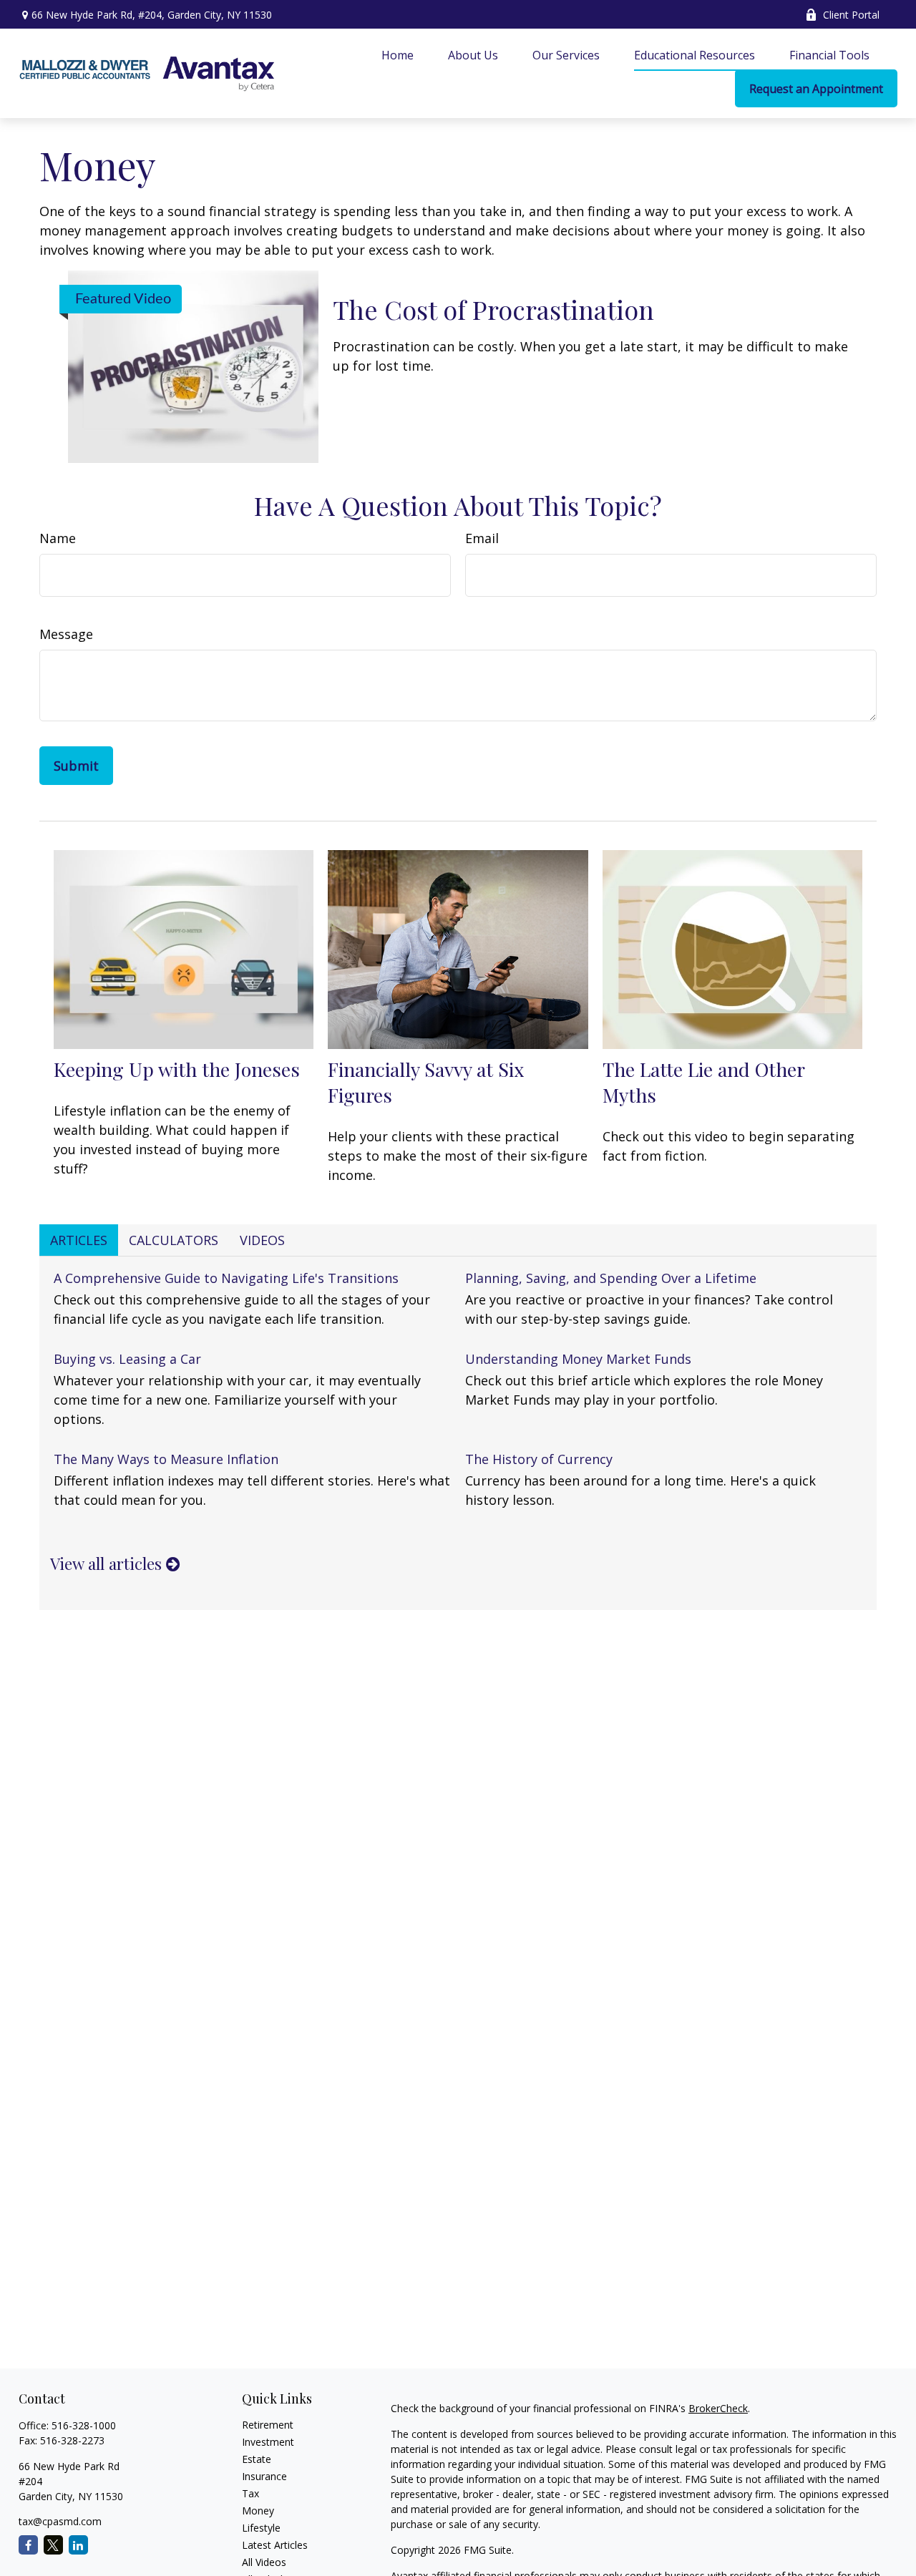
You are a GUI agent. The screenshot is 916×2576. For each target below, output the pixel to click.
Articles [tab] (79, 1240)
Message (66, 634)
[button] (398, 54)
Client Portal (851, 15)
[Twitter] (53, 2545)
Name (58, 538)
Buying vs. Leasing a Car (127, 1359)
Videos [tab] (262, 1240)
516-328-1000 (84, 2425)
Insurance (264, 2476)
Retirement (268, 2425)
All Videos (264, 2562)
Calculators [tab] (174, 1240)
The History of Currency (539, 1459)
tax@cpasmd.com (60, 2521)
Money (258, 2511)
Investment (268, 2442)
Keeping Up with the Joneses (177, 1069)
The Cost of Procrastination (493, 309)
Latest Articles (275, 2545)
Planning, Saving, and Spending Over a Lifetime (611, 1278)
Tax (250, 2493)
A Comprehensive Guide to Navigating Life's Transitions (226, 1278)
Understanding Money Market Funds (578, 1359)
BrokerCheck (718, 2408)
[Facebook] (28, 2545)
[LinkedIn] (78, 2545)
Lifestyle (261, 2528)
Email (482, 538)
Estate (257, 2459)
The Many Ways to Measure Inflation (166, 1459)
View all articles (108, 1563)
